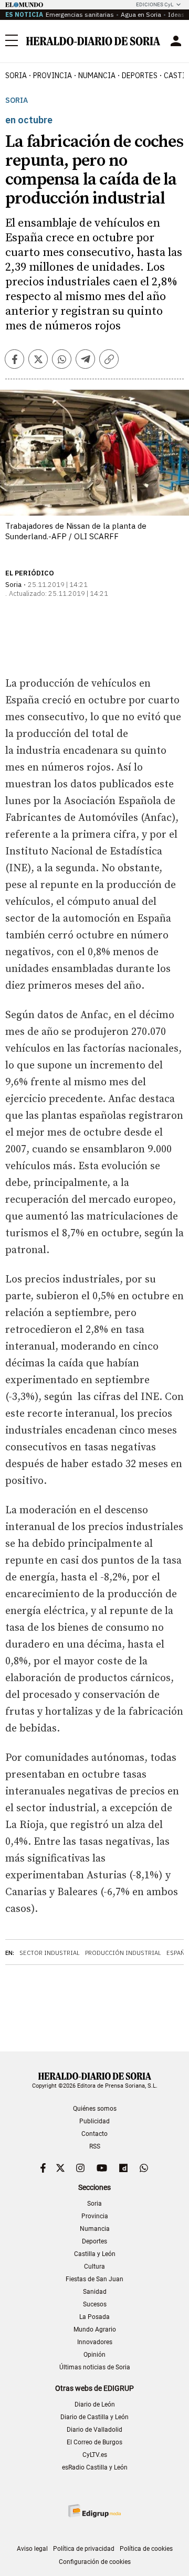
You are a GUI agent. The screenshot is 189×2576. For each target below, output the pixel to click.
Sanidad (95, 2292)
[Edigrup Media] (94, 2511)
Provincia (95, 2216)
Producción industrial (123, 1953)
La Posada (94, 2317)
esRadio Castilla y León (95, 2467)
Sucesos (95, 2304)
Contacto (94, 2134)
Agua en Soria (141, 14)
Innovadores (95, 2342)
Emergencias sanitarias (80, 14)
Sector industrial (50, 1953)
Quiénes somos (95, 2109)
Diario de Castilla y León (94, 2417)
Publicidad (94, 2121)
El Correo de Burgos (94, 2442)
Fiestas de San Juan (94, 2279)
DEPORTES (140, 76)
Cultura (94, 2267)
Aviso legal (32, 2549)
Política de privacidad (84, 2549)
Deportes (94, 2241)
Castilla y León (95, 2254)
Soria (17, 100)
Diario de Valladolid (94, 2430)
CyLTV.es (95, 2455)
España (177, 1953)
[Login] (176, 41)
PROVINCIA (52, 76)
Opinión (94, 2355)
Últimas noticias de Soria (95, 2367)
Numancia (95, 2229)
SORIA (16, 76)
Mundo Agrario (95, 2329)
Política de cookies (146, 2549)
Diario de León (95, 2404)
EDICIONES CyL (155, 4)
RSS (95, 2146)
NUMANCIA (97, 76)
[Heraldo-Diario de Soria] (93, 41)
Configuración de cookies (95, 2562)
